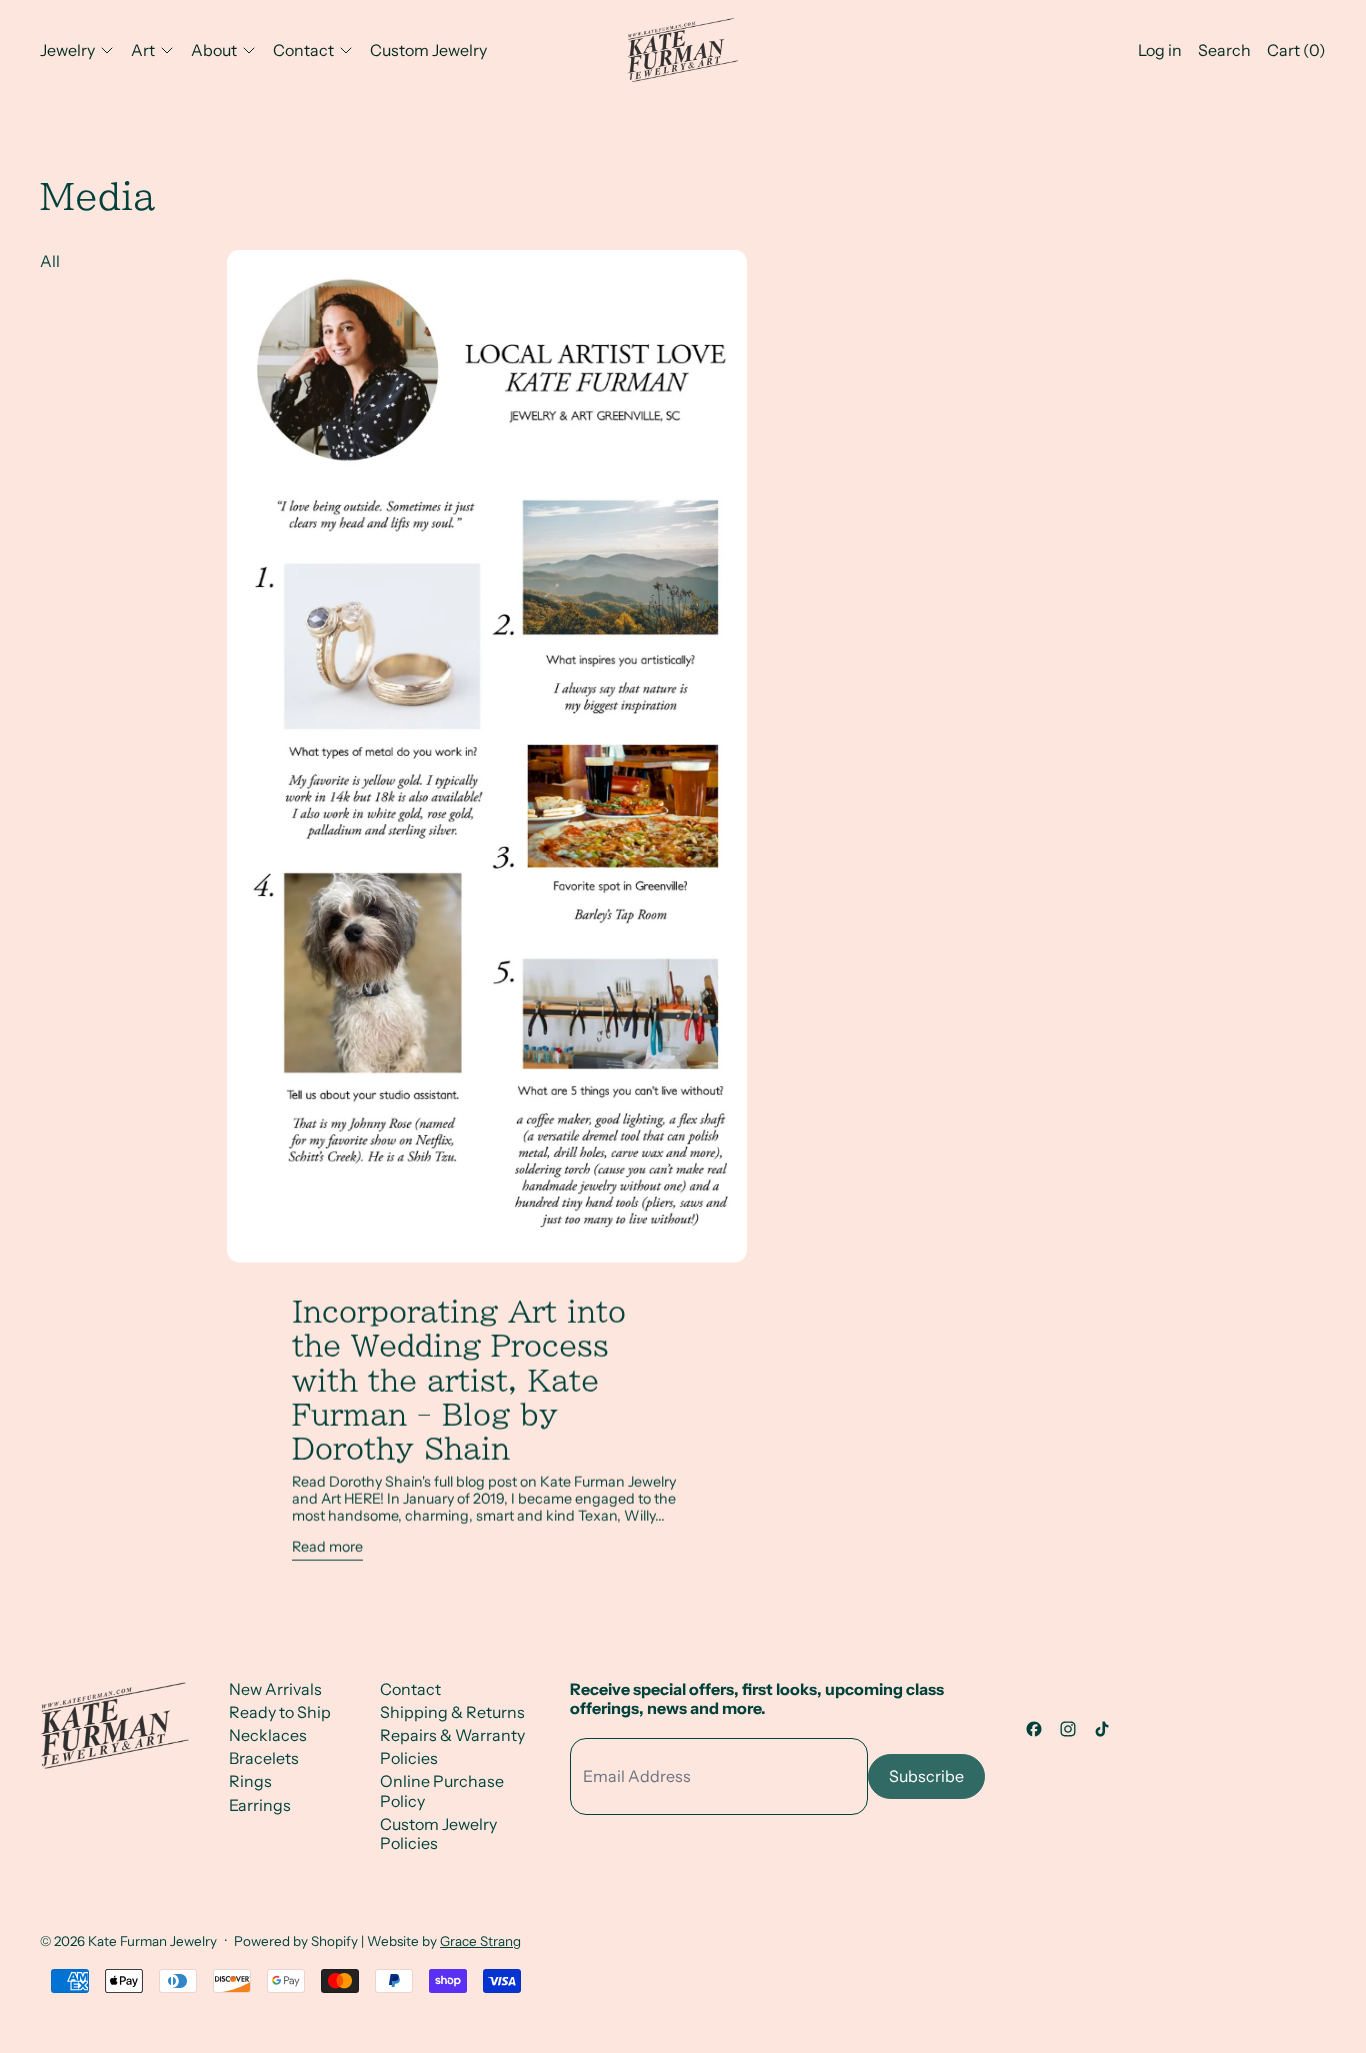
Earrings (260, 1805)
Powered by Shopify (296, 1941)
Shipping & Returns (452, 1712)
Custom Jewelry (428, 50)
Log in (1160, 50)
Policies (409, 1758)
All (50, 261)
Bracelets (264, 1758)
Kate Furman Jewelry (152, 1941)
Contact (410, 1689)
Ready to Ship (280, 1712)
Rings (250, 1781)
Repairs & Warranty (452, 1735)
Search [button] (1224, 50)
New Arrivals (275, 1689)
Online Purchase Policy (442, 1790)
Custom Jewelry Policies (438, 1833)
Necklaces (268, 1735)
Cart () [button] (1296, 50)
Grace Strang (480, 1941)
